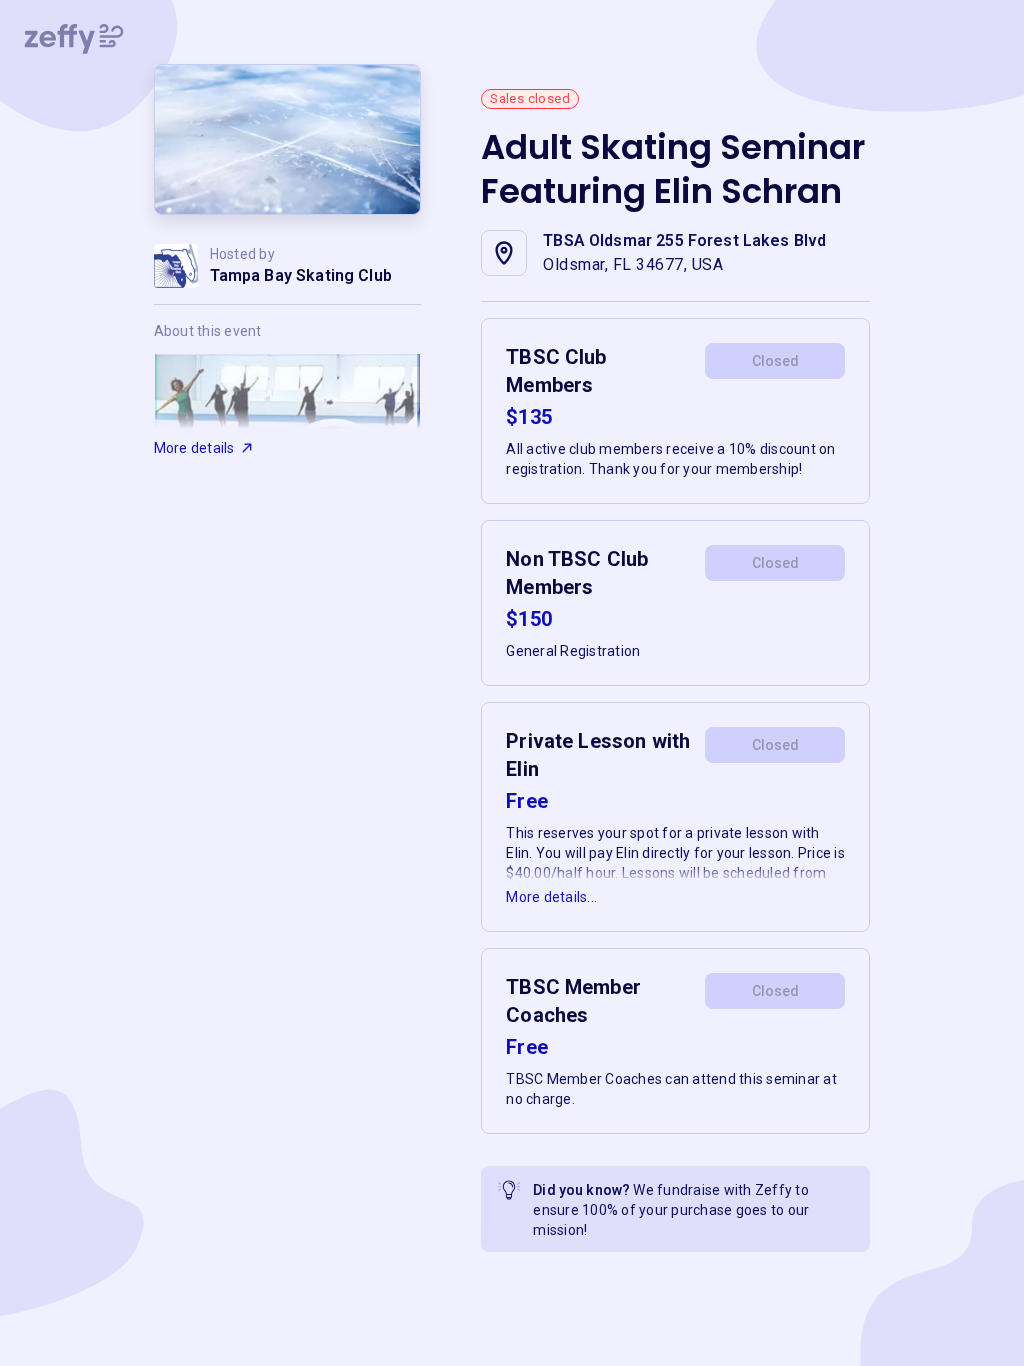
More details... (551, 897)
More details (194, 448)
